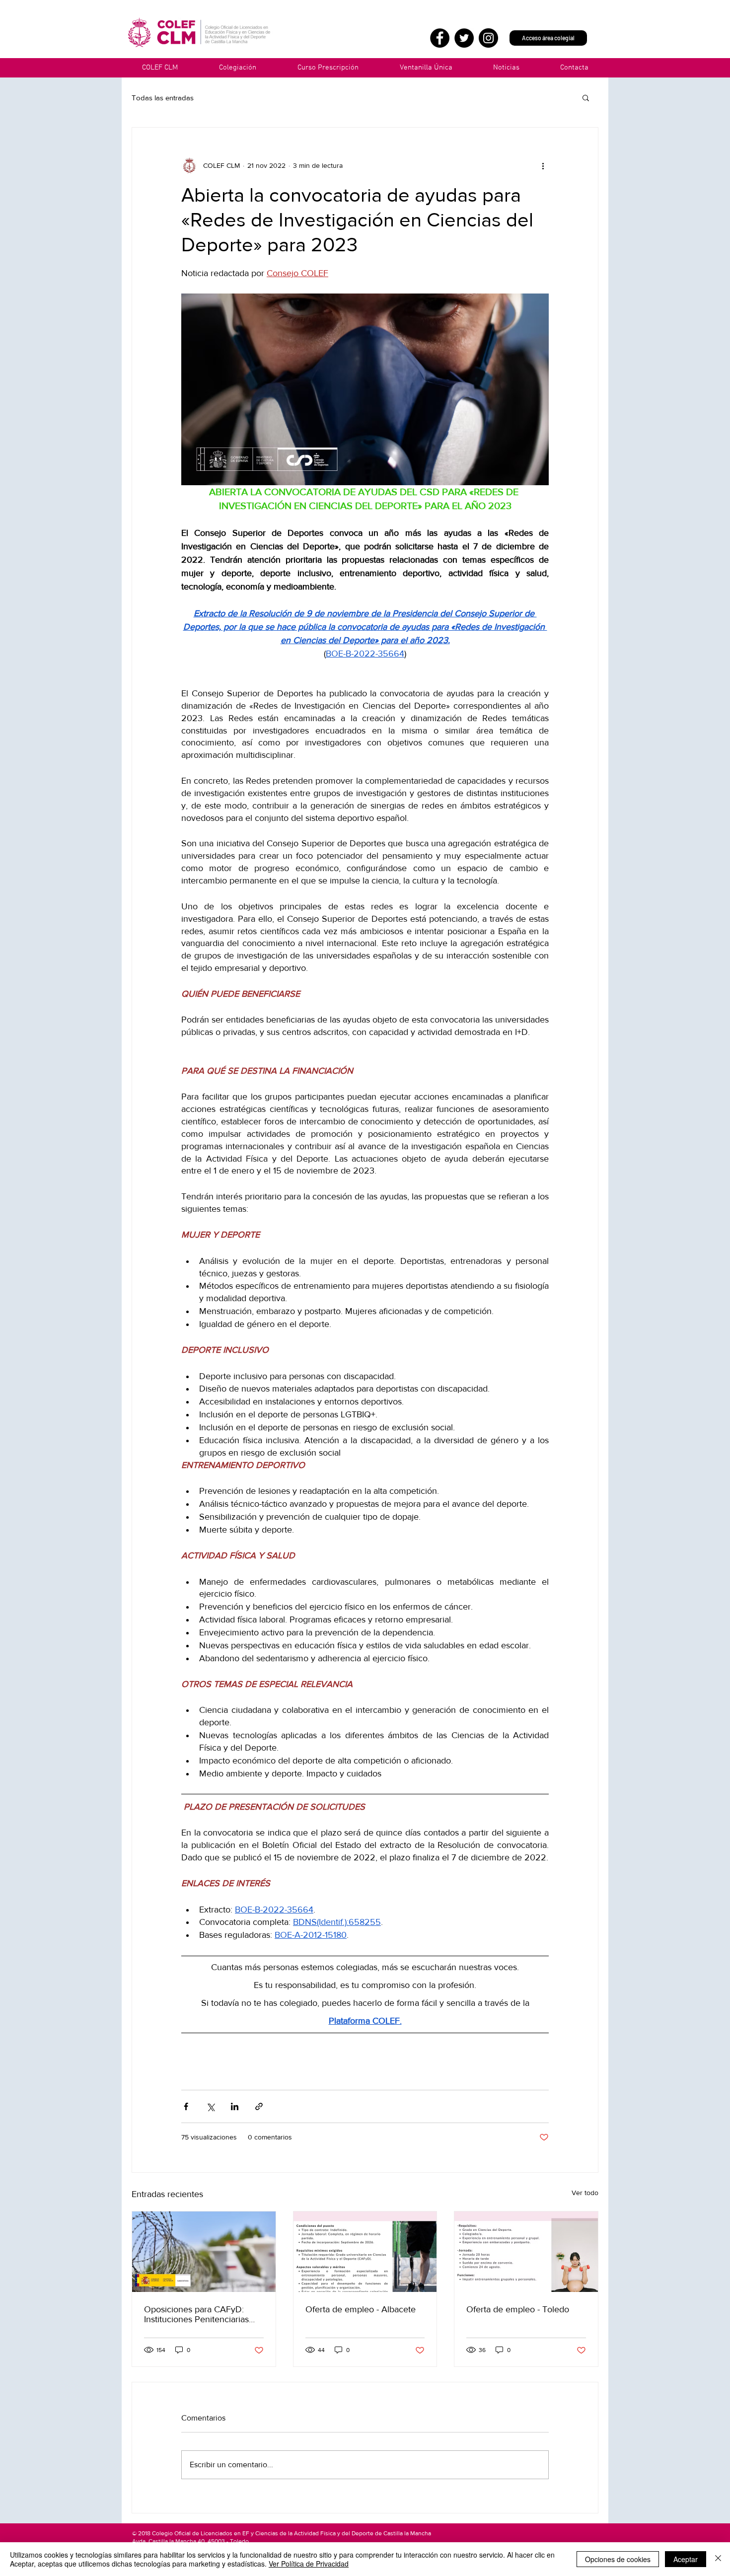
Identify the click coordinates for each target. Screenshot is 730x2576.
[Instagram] (488, 38)
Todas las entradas (163, 98)
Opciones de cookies (618, 2559)
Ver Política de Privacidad (309, 2564)
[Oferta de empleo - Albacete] (365, 2252)
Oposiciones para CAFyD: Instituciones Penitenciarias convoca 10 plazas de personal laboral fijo (203, 2314)
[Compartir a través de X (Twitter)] (210, 2106)
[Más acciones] (543, 165)
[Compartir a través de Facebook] (186, 2106)
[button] (426, 68)
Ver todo (585, 2193)
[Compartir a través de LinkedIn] (235, 2106)
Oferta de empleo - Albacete (361, 2309)
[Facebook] (440, 38)
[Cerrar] (718, 2559)
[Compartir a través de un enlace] (259, 2106)
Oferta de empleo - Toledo (518, 2309)
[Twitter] (464, 38)
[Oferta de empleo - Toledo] (526, 2252)
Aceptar (686, 2559)
